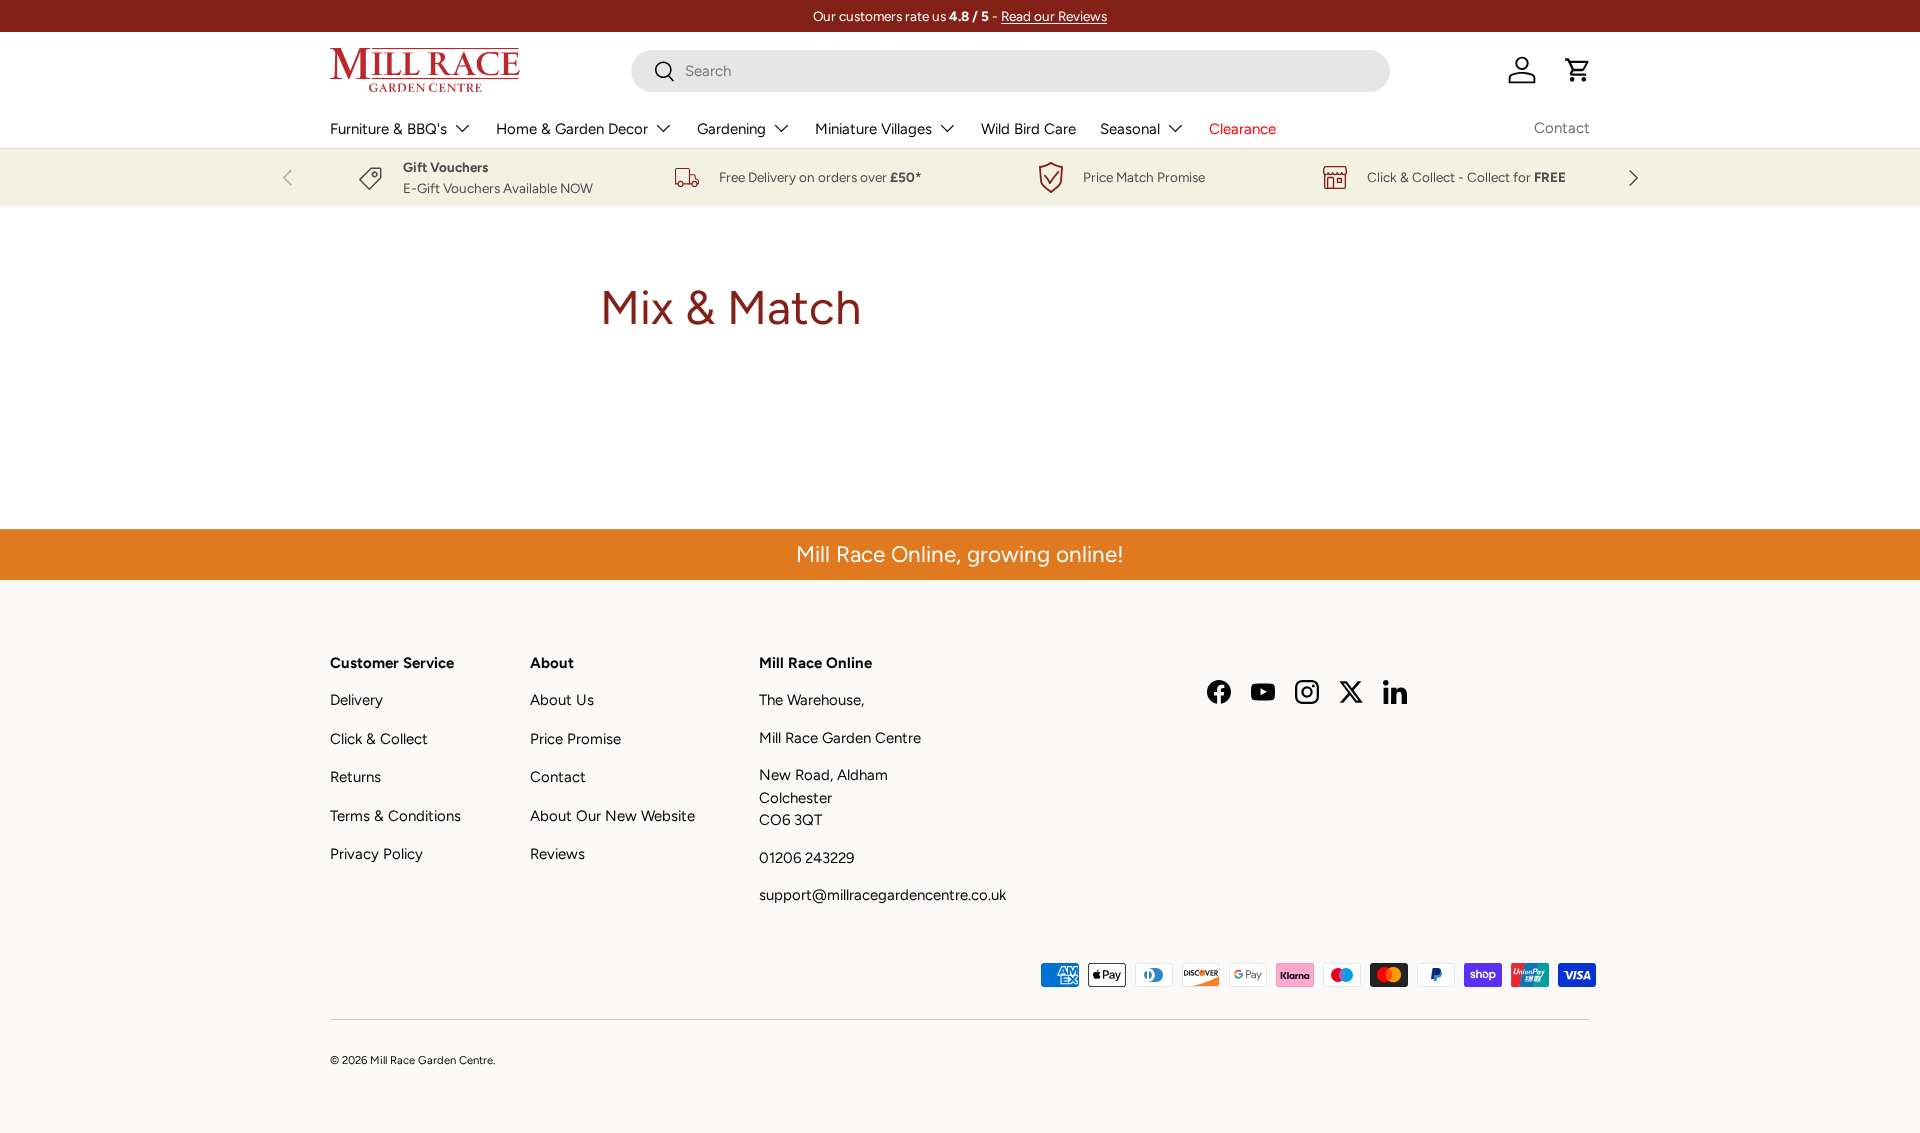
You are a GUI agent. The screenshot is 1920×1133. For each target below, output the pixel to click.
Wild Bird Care (1028, 129)
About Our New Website (612, 816)
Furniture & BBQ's (388, 129)
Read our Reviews (1054, 16)
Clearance (1242, 129)
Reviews (557, 854)
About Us (562, 700)
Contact (1562, 128)
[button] (1578, 70)
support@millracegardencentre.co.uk (882, 895)
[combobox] (1010, 71)
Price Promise (575, 739)
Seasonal (1130, 129)
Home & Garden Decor (572, 129)
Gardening (731, 129)
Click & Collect (379, 739)
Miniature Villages (873, 129)
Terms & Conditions (395, 816)
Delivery (356, 700)
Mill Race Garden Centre (431, 1060)
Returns (355, 777)
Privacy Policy (376, 854)
